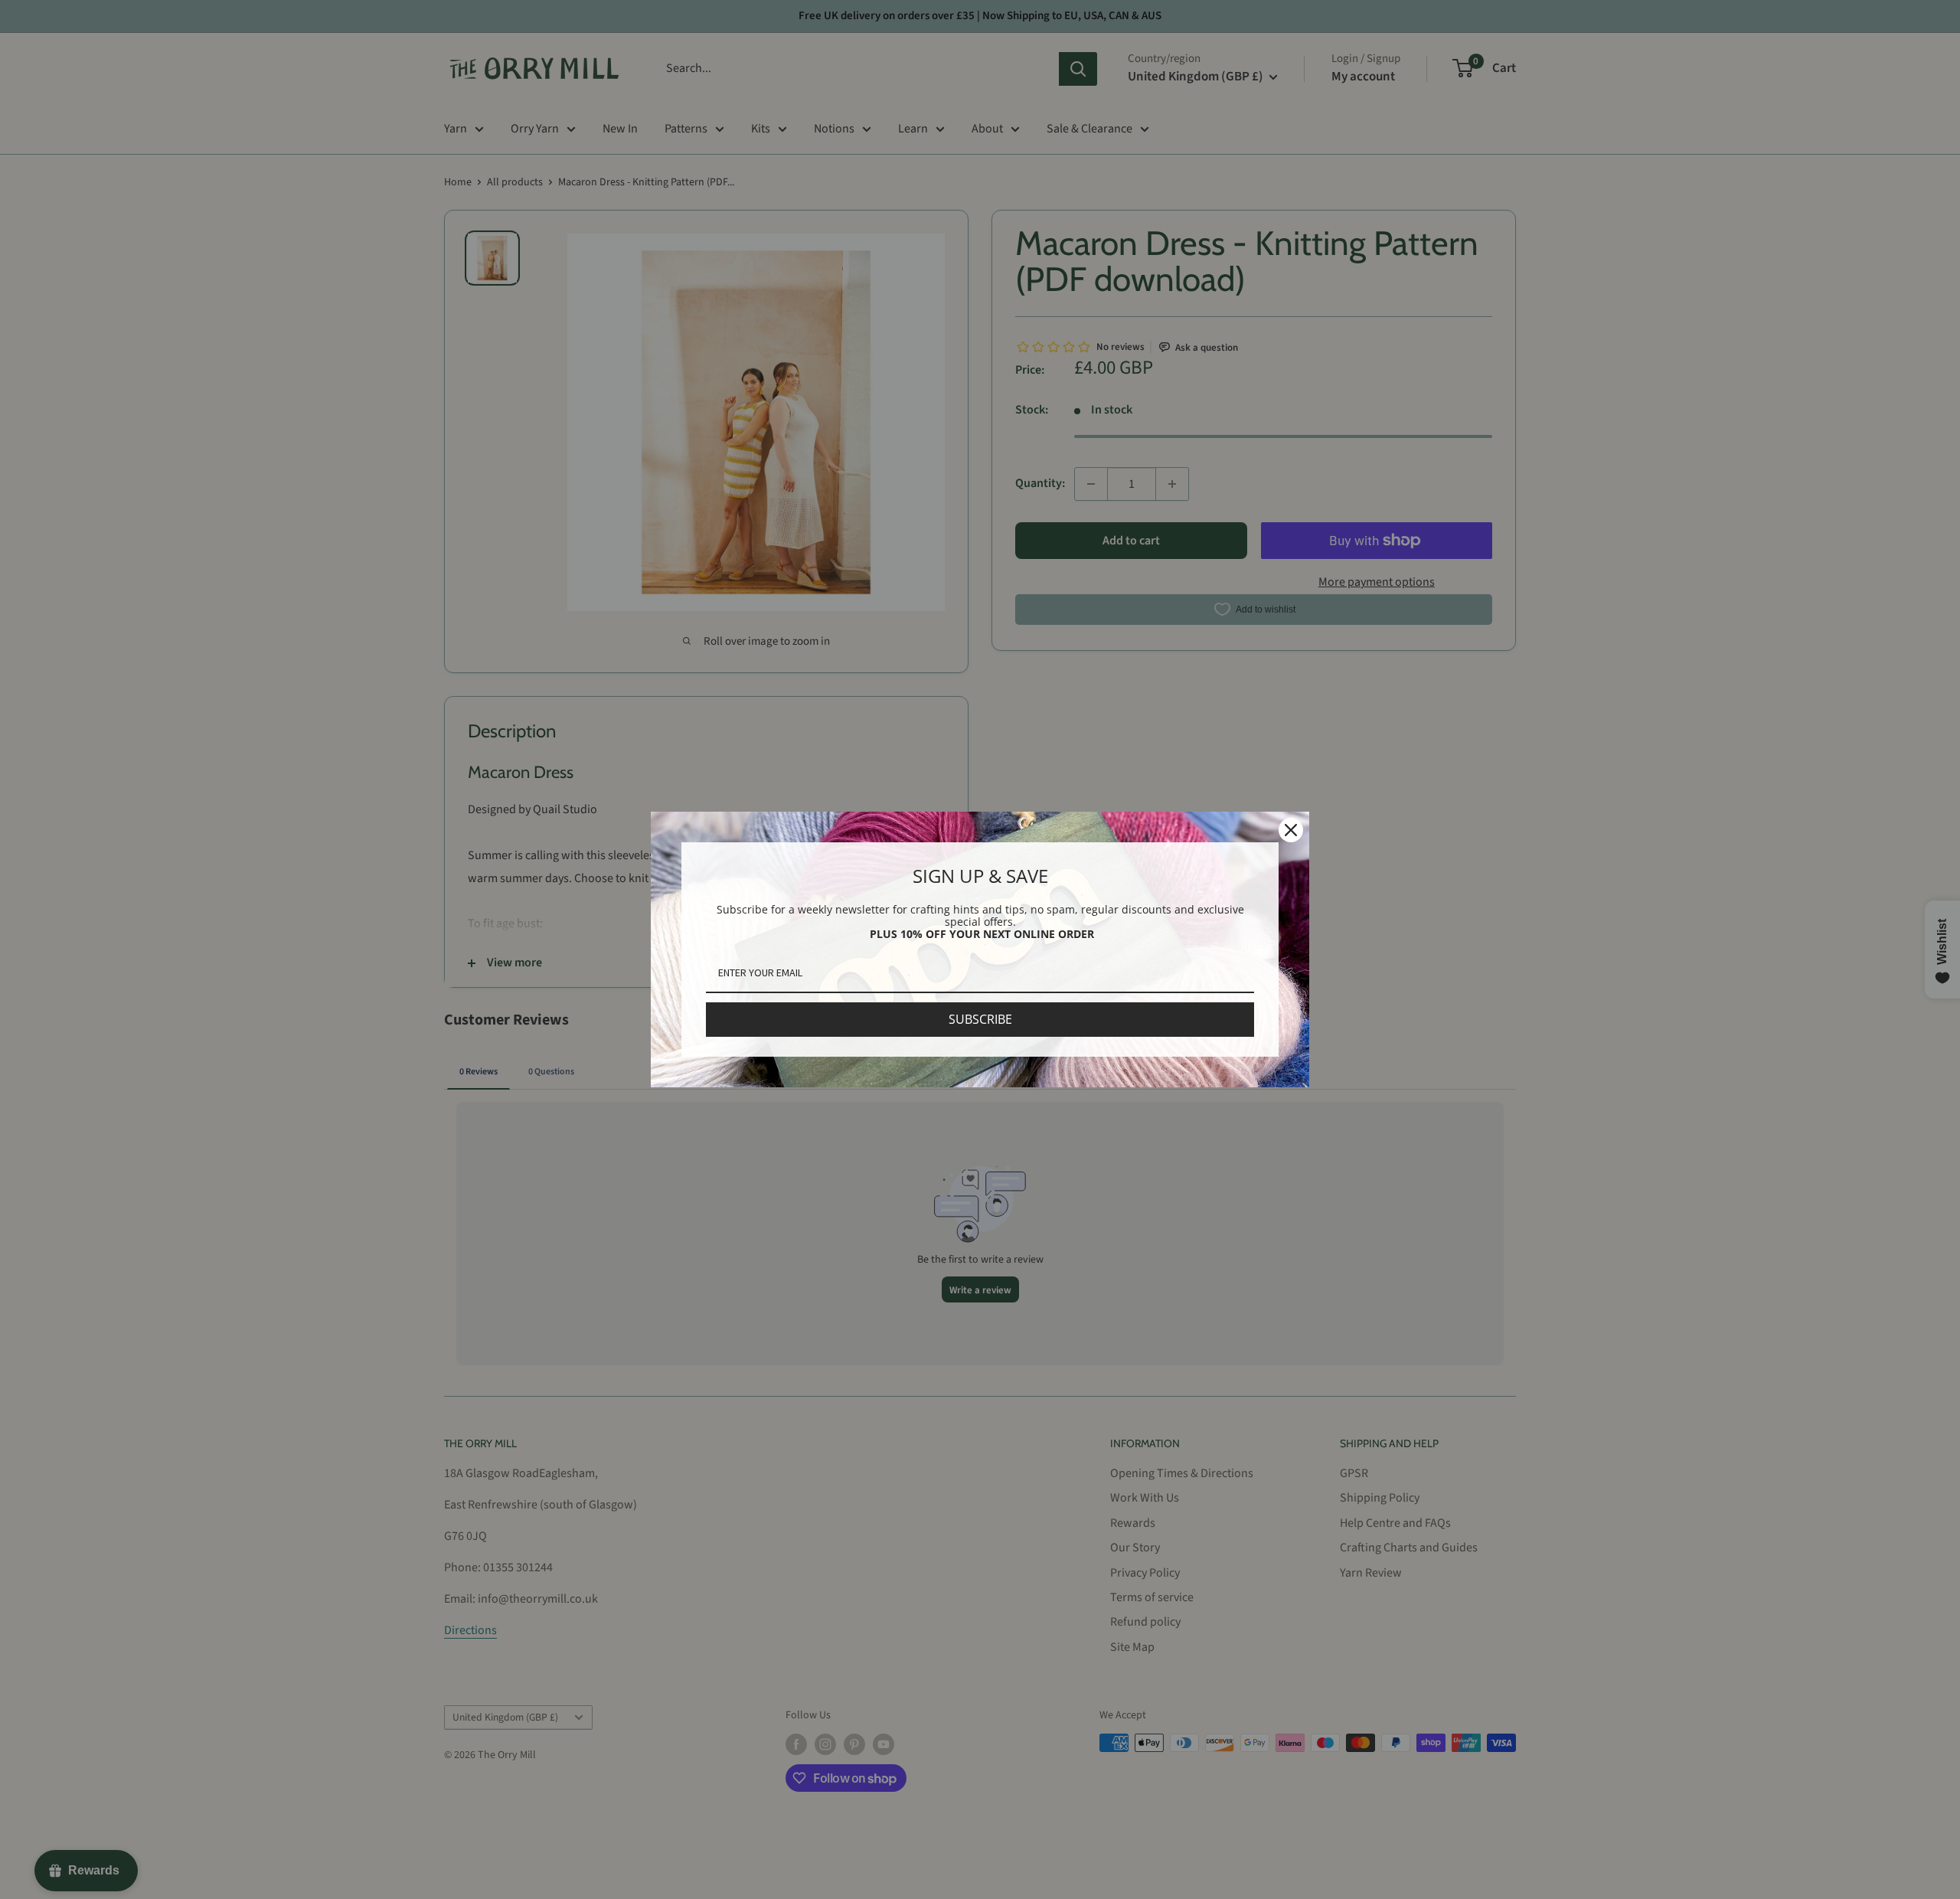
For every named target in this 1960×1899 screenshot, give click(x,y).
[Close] (1291, 830)
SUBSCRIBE (980, 1019)
